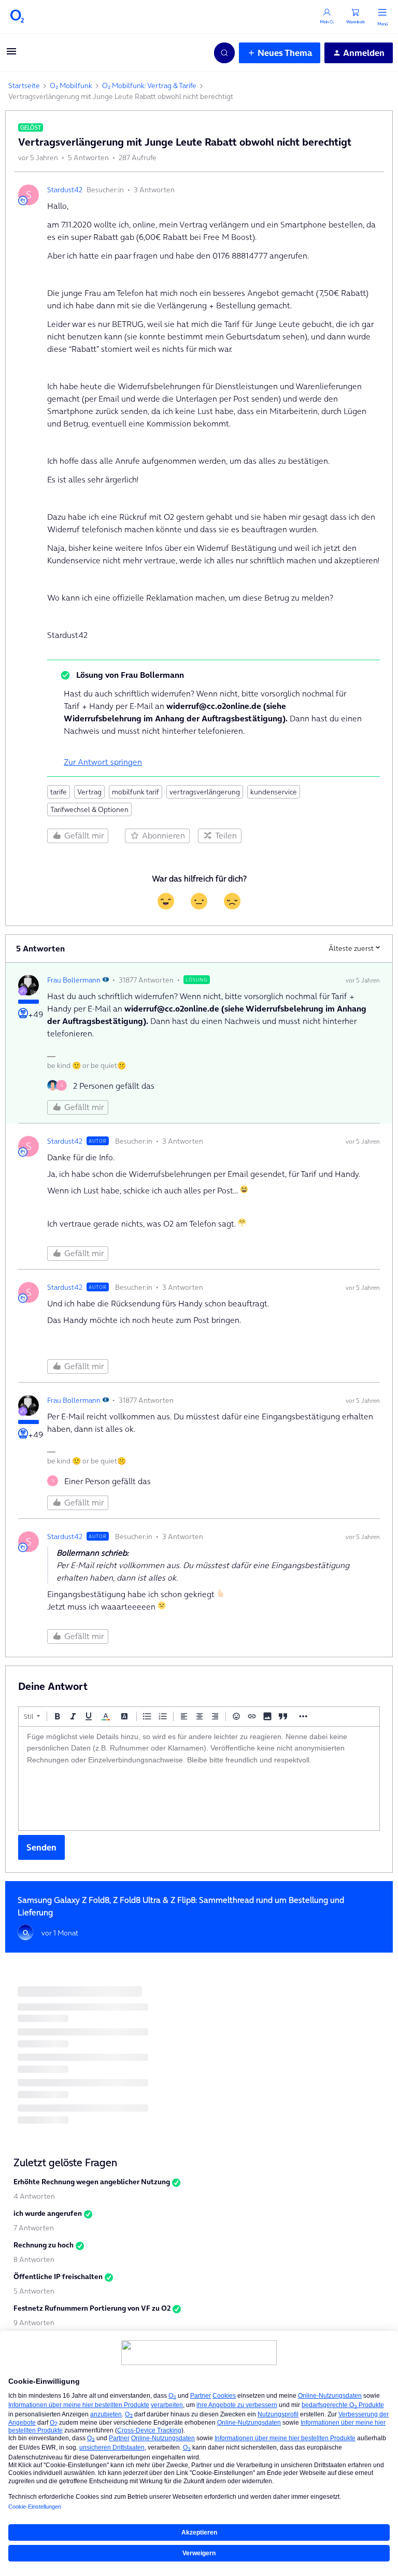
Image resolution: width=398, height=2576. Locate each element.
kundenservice (274, 792)
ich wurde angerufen (48, 2213)
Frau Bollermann (74, 980)
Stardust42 (65, 190)
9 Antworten (34, 2323)
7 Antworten (34, 2228)
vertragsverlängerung (205, 792)
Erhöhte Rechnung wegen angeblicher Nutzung (92, 2182)
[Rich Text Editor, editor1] (199, 1778)
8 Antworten (34, 2259)
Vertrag (89, 792)
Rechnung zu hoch (44, 2245)
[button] (11, 54)
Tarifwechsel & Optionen (89, 809)
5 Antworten (34, 2291)
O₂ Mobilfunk (71, 86)
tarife (59, 792)
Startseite (24, 86)
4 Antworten (34, 2196)
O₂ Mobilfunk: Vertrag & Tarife (149, 86)
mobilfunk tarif (136, 792)
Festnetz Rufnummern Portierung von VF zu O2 (92, 2308)
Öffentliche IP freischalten (58, 2276)
